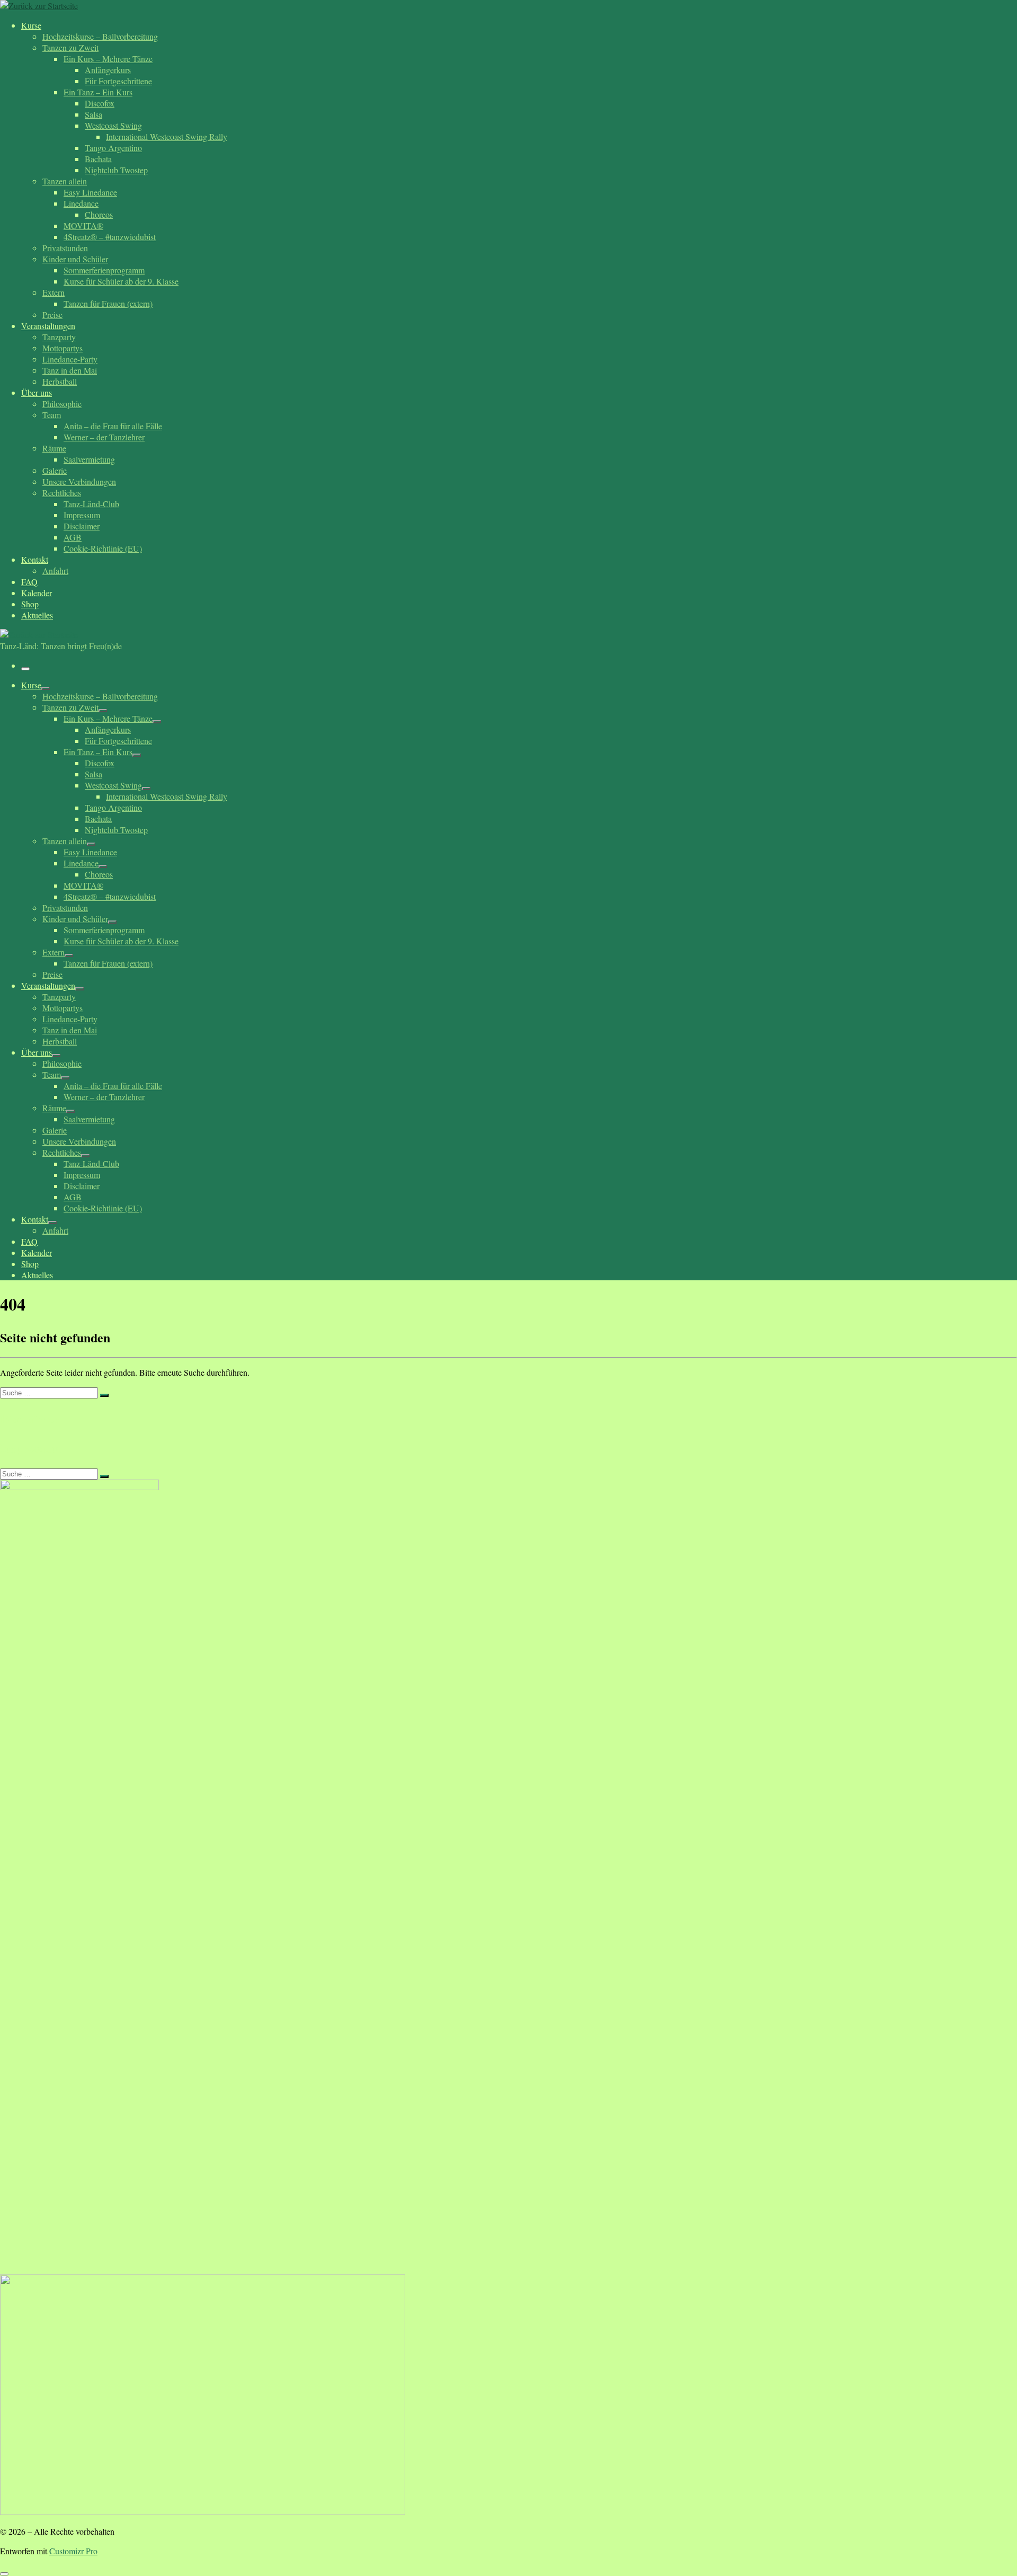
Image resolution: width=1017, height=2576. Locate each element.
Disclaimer (30, 1418)
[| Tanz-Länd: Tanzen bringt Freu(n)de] (39, 6)
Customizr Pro (73, 2551)
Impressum (30, 1448)
